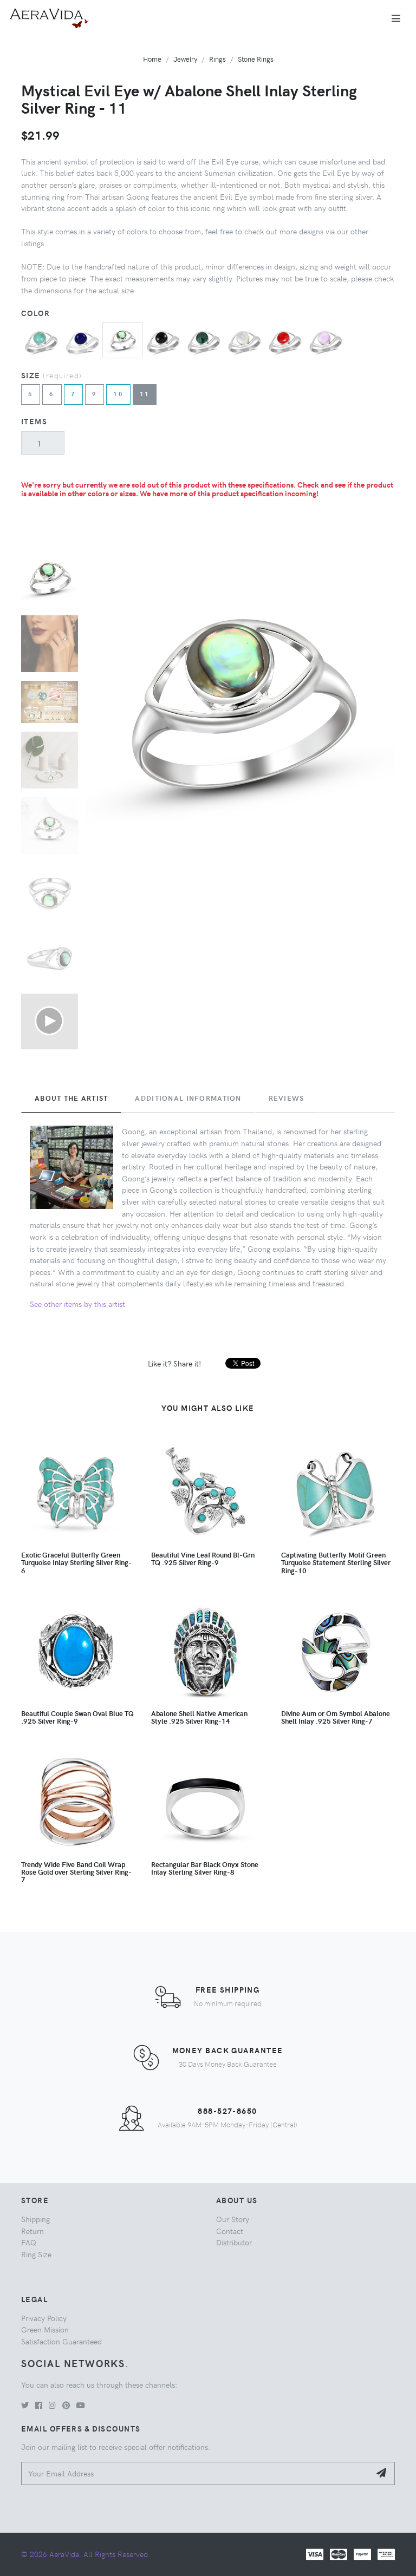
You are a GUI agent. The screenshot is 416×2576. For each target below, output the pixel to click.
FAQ (29, 2242)
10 (118, 394)
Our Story (233, 2219)
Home (152, 59)
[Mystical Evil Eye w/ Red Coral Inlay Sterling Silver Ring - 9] (285, 341)
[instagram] (52, 2405)
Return (32, 2231)
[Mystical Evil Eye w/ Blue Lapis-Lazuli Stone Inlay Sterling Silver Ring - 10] (82, 341)
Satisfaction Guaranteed (61, 2341)
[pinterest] (66, 2405)
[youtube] (81, 2405)
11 (145, 394)
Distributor (234, 2242)
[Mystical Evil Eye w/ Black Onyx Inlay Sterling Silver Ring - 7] (163, 341)
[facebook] (39, 2405)
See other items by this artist (77, 1304)
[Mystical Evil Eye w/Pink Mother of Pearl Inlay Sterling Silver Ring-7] (326, 341)
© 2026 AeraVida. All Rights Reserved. (86, 2554)
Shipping (35, 2219)
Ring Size (36, 2254)
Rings (217, 59)
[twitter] (25, 2405)
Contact (230, 2231)
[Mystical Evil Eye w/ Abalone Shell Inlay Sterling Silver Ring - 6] (123, 339)
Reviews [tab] (287, 1098)
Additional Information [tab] (188, 1098)
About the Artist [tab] (71, 1098)
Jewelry (185, 59)
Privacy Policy (44, 2318)
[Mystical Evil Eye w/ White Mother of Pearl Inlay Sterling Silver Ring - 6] (245, 341)
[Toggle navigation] (396, 18)
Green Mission (45, 2329)
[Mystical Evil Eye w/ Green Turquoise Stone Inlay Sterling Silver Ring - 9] (41, 341)
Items (34, 421)
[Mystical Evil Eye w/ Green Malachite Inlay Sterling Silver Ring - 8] (204, 341)
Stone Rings (256, 59)
